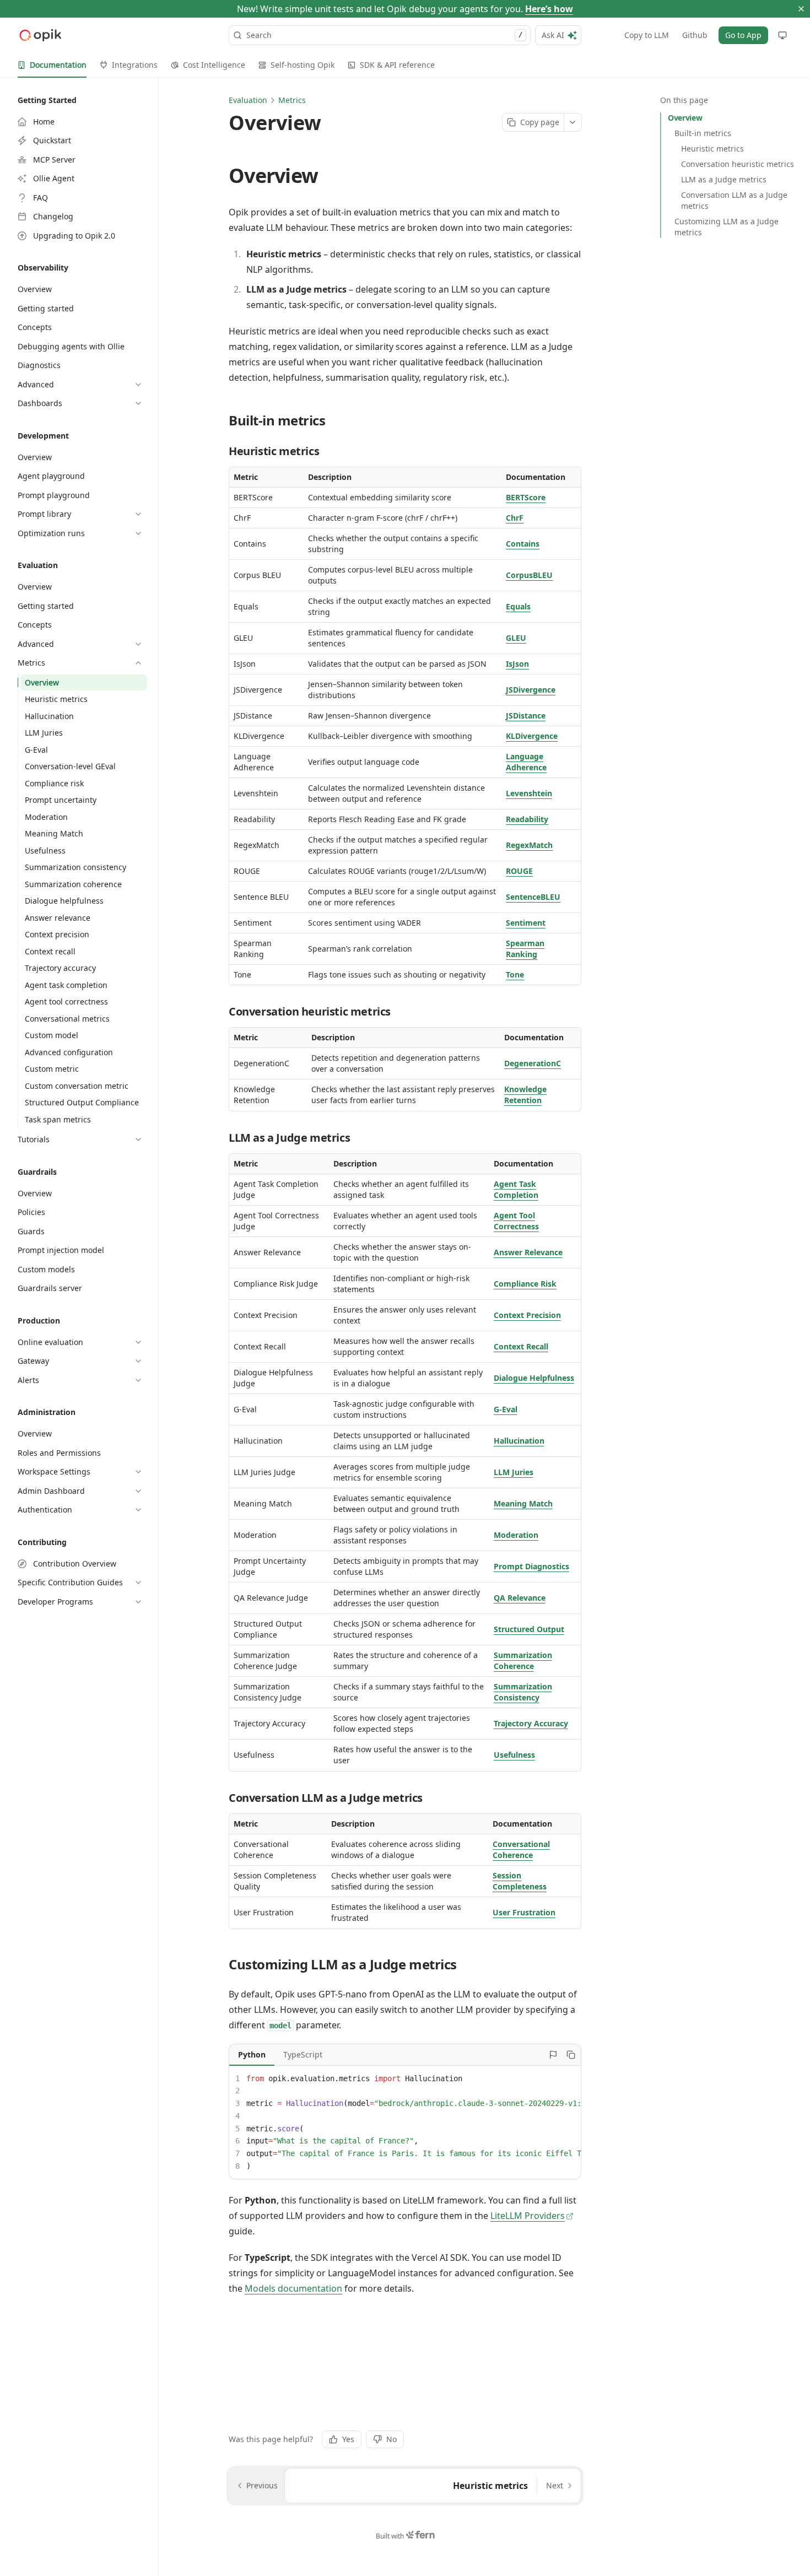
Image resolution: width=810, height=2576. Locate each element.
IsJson (517, 664)
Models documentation (293, 2288)
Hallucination (519, 1441)
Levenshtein (529, 793)
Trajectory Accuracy (531, 1723)
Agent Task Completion (516, 1189)
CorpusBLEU (529, 575)
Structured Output (529, 1629)
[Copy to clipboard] (571, 2055)
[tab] (52, 65)
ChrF (515, 518)
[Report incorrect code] (553, 2055)
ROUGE (519, 871)
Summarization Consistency (523, 1692)
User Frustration (524, 1912)
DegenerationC (533, 1063)
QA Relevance (520, 1598)
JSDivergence (531, 690)
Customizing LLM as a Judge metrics (727, 227)
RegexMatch (529, 845)
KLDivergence (532, 736)
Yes (348, 2439)
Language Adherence (526, 762)
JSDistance (526, 715)
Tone (515, 974)
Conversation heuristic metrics (738, 164)
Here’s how (549, 9)
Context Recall (521, 1346)
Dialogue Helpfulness (534, 1378)
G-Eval (506, 1409)
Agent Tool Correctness (516, 1221)
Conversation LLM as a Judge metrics (734, 200)
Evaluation (248, 100)
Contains (523, 544)
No (391, 2439)
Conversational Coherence (521, 1849)
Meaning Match (523, 1503)
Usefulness (514, 1755)
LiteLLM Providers (528, 2216)
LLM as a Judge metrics (724, 179)
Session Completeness (520, 1881)
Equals (518, 606)
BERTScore (526, 497)
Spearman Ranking (525, 949)
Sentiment (526, 923)
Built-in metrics (703, 133)
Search (384, 35)
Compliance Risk (525, 1284)
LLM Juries (514, 1472)
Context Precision (527, 1315)
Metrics (292, 100)
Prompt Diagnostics (531, 1566)
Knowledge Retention (525, 1095)
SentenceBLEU (533, 897)
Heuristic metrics (712, 148)
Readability (527, 819)
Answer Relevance (528, 1252)
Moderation (516, 1535)
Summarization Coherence (523, 1660)
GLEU (516, 638)
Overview (685, 118)
